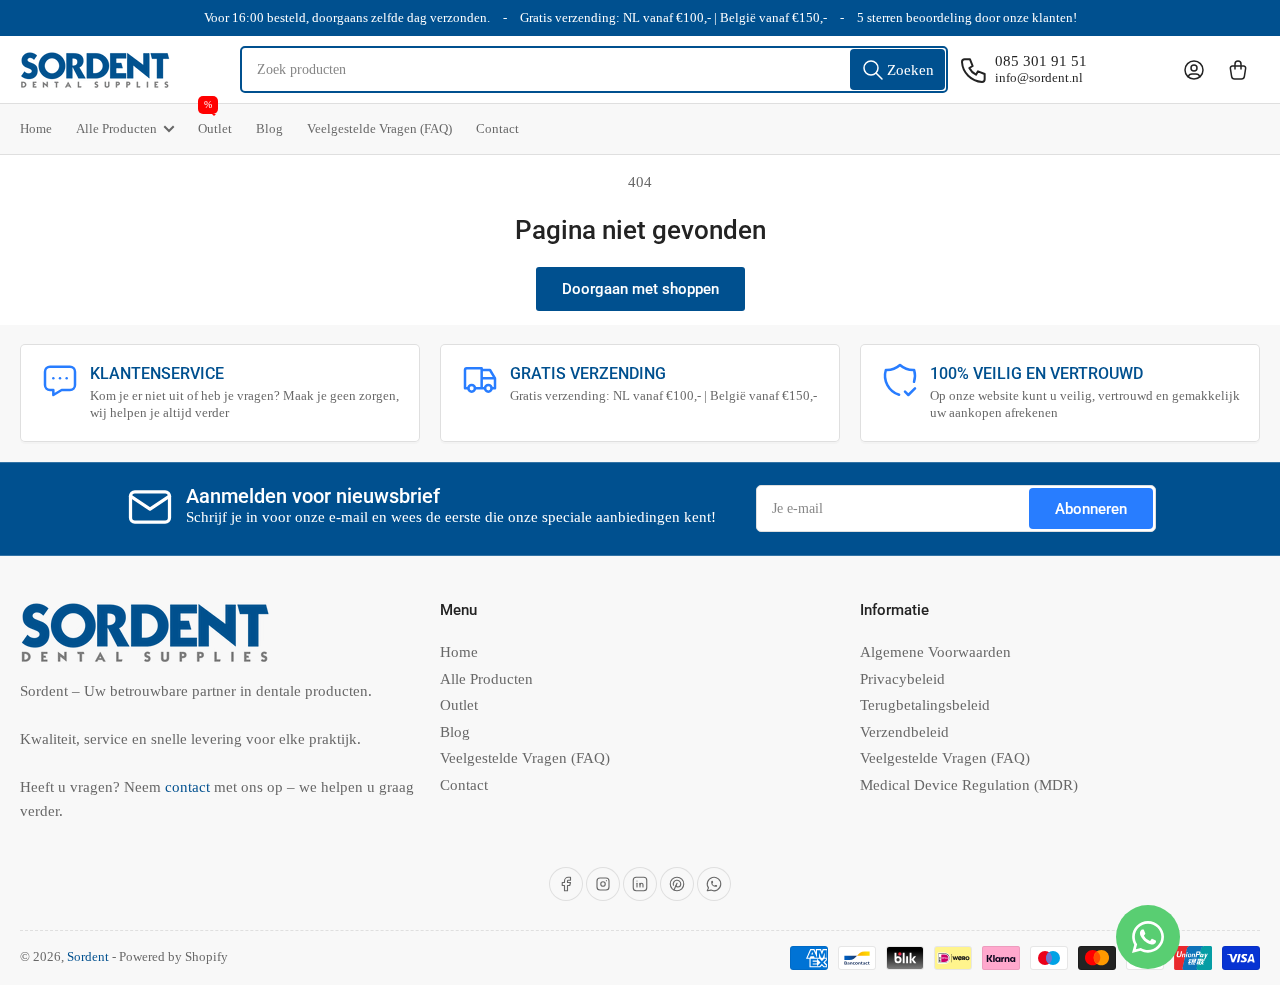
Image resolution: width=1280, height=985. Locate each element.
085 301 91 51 (1041, 61)
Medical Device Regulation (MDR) (969, 785)
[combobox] (594, 69)
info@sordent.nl (1039, 77)
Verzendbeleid (904, 732)
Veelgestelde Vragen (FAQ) (379, 128)
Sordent (88, 956)
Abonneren (1091, 509)
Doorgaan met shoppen (640, 289)
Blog (269, 128)
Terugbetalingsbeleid (925, 705)
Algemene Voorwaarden (935, 652)
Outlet (215, 120)
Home (36, 128)
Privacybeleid (902, 679)
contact (189, 787)
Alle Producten (116, 128)
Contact (497, 128)
